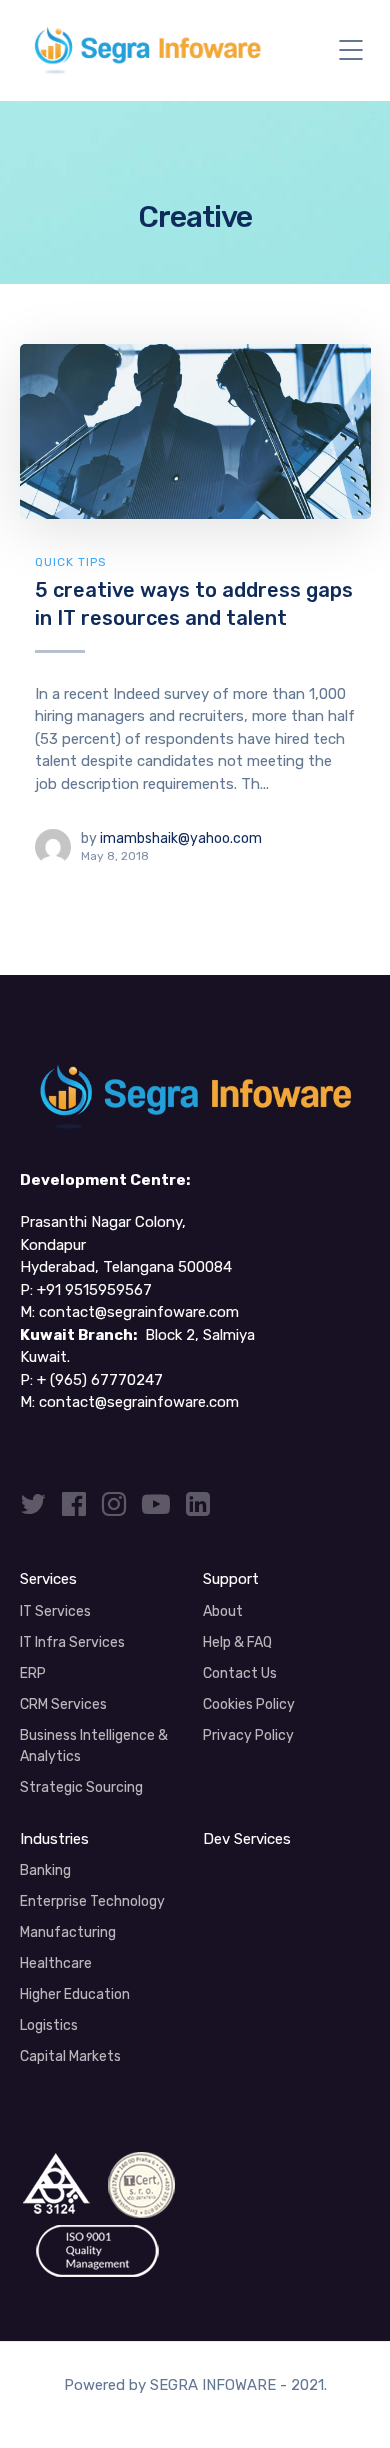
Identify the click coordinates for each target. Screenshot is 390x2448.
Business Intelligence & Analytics (94, 1746)
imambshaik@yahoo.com (181, 838)
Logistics (49, 2025)
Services (48, 1579)
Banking (45, 1870)
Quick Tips (71, 562)
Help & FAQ (237, 1642)
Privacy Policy (248, 1735)
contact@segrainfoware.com (139, 1312)
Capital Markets (70, 2056)
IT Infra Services (72, 1642)
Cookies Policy (249, 1704)
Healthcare (56, 1963)
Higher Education (75, 1994)
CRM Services (63, 1704)
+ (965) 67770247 (100, 1380)
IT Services (55, 1611)
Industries (54, 1839)
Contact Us (240, 1673)
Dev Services (247, 1839)
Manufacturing (68, 1932)
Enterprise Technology (92, 1901)
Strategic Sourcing (81, 1787)
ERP (33, 1673)
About (223, 1611)
